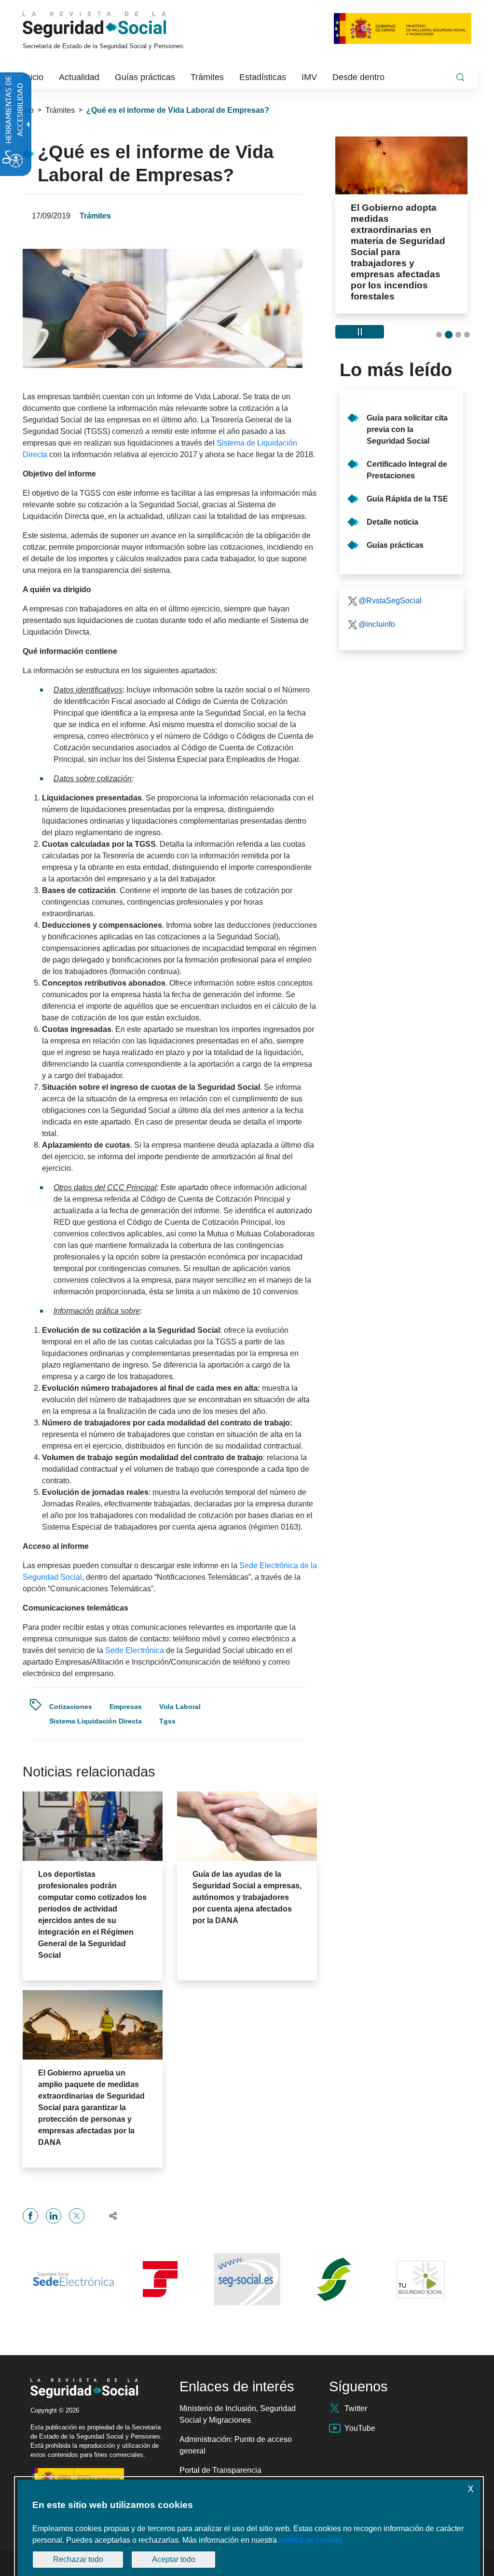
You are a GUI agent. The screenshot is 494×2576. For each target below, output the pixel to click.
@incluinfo (377, 624)
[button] (109, 2216)
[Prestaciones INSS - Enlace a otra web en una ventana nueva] (334, 2279)
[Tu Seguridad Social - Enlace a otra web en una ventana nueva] (421, 2279)
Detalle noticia (392, 522)
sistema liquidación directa (96, 1721)
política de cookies (311, 2540)
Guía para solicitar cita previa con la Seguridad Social (407, 429)
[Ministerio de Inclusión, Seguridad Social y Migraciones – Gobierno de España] (403, 28)
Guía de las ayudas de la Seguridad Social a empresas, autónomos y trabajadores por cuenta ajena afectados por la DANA (247, 1897)
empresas (126, 1707)
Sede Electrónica (135, 1650)
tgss (167, 1721)
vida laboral (180, 1707)
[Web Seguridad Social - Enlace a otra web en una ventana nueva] (247, 2279)
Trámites (60, 110)
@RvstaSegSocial (390, 601)
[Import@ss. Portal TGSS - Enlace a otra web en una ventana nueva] (160, 2279)
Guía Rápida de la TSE (407, 499)
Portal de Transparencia (220, 2470)
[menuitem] (33, 77)
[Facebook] (30, 2216)
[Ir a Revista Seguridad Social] (112, 25)
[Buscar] (460, 77)
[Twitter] (77, 2216)
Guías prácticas (395, 545)
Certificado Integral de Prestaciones (407, 470)
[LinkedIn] (54, 2216)
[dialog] (249, 2528)
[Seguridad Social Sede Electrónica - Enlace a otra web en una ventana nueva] (73, 2279)
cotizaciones (71, 1707)
